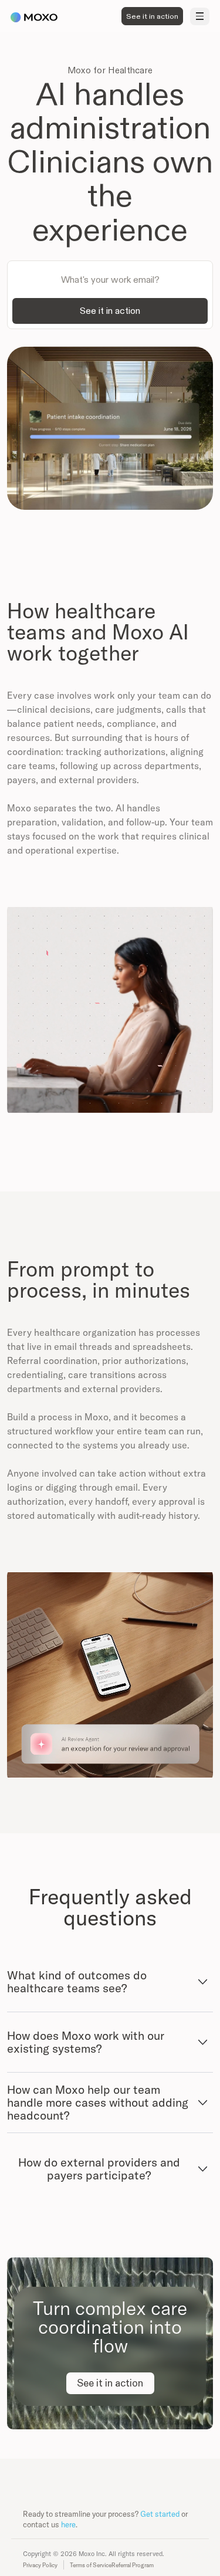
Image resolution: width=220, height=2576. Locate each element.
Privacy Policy (40, 2565)
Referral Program (133, 2565)
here (68, 2524)
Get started (160, 2514)
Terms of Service (91, 2565)
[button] (200, 16)
